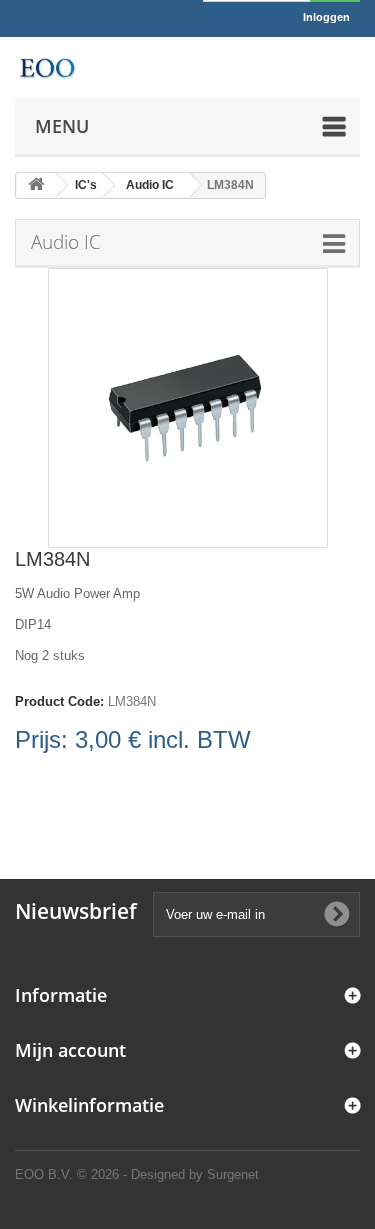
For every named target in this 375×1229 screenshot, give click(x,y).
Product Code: (59, 701)
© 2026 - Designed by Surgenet (168, 1174)
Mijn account (70, 1050)
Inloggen (326, 17)
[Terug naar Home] (36, 185)
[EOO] (47, 67)
